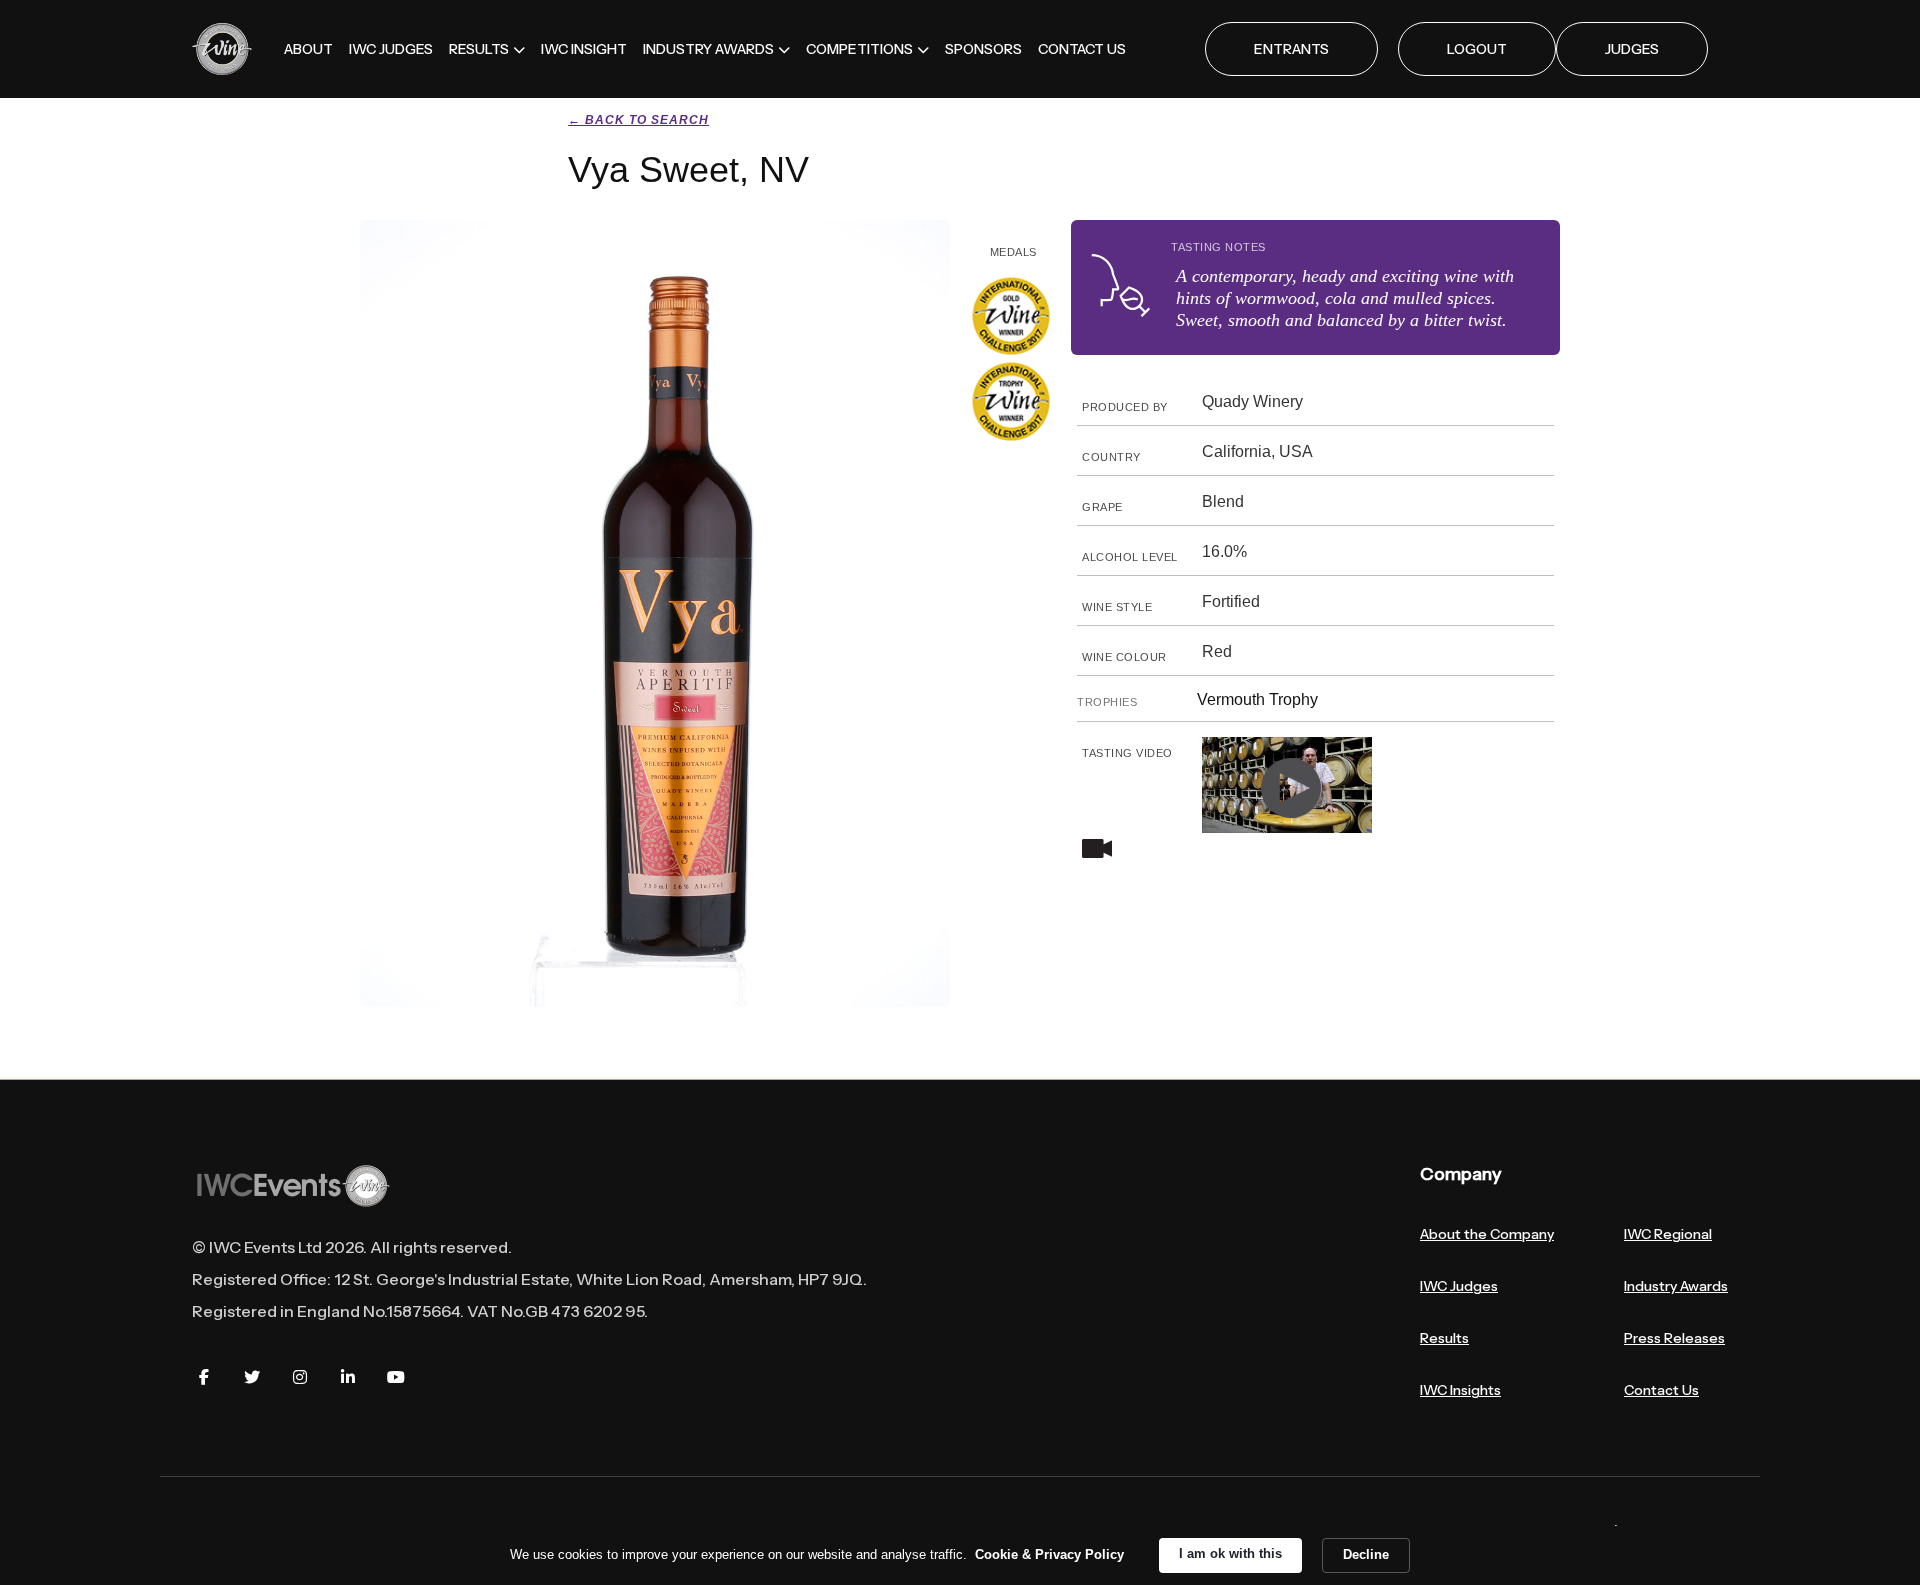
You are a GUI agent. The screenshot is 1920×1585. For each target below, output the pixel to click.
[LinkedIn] (348, 1377)
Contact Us (1661, 1390)
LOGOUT (1477, 49)
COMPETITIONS (859, 49)
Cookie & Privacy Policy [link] (1049, 1554)
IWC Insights (1460, 1390)
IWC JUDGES (391, 49)
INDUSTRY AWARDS (708, 49)
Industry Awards (1676, 1286)
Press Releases (1674, 1338)
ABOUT (308, 49)
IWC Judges (1459, 1286)
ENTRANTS (1291, 49)
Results (1444, 1338)
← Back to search (638, 120)
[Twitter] (252, 1377)
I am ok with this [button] (1230, 1553)
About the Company (1487, 1234)
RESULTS (479, 49)
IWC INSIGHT (584, 49)
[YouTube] (396, 1377)
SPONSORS (983, 49)
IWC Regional (1668, 1234)
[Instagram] (300, 1377)
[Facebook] (204, 1377)
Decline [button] (1366, 1554)
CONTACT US (1082, 49)
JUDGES (1632, 49)
